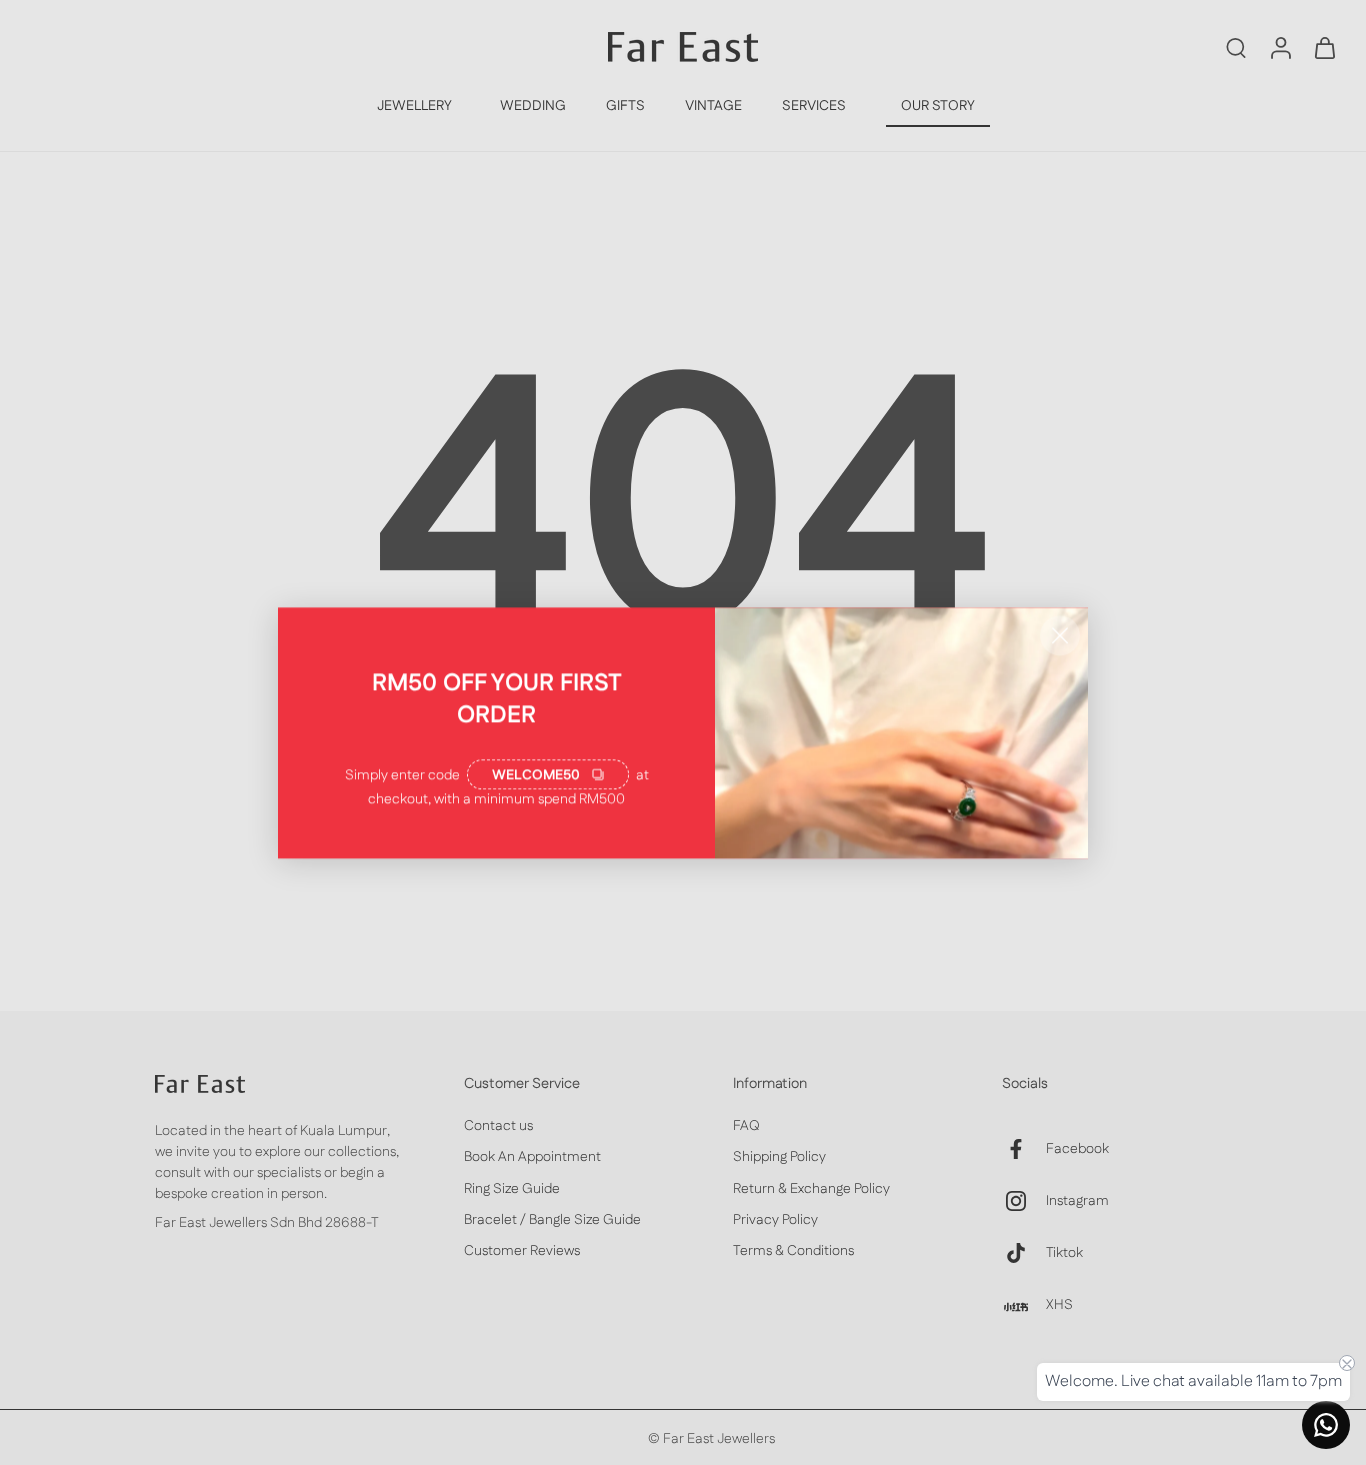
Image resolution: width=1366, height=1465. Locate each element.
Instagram (1077, 1200)
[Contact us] (1326, 1425)
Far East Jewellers (719, 1439)
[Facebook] (1024, 1149)
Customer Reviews (522, 1251)
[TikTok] (1024, 1253)
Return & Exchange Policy (811, 1188)
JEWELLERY (414, 106)
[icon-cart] (1324, 47)
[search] (1236, 47)
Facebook (1077, 1148)
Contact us (498, 1126)
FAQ (746, 1126)
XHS (1059, 1304)
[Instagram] (1024, 1201)
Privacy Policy (775, 1220)
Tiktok (1064, 1252)
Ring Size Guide (512, 1188)
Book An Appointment (532, 1157)
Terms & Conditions (793, 1251)
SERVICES (814, 106)
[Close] (1060, 635)
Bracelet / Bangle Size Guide (552, 1220)
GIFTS (625, 106)
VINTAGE (713, 106)
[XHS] (1024, 1305)
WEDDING (533, 106)
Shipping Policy (779, 1157)
